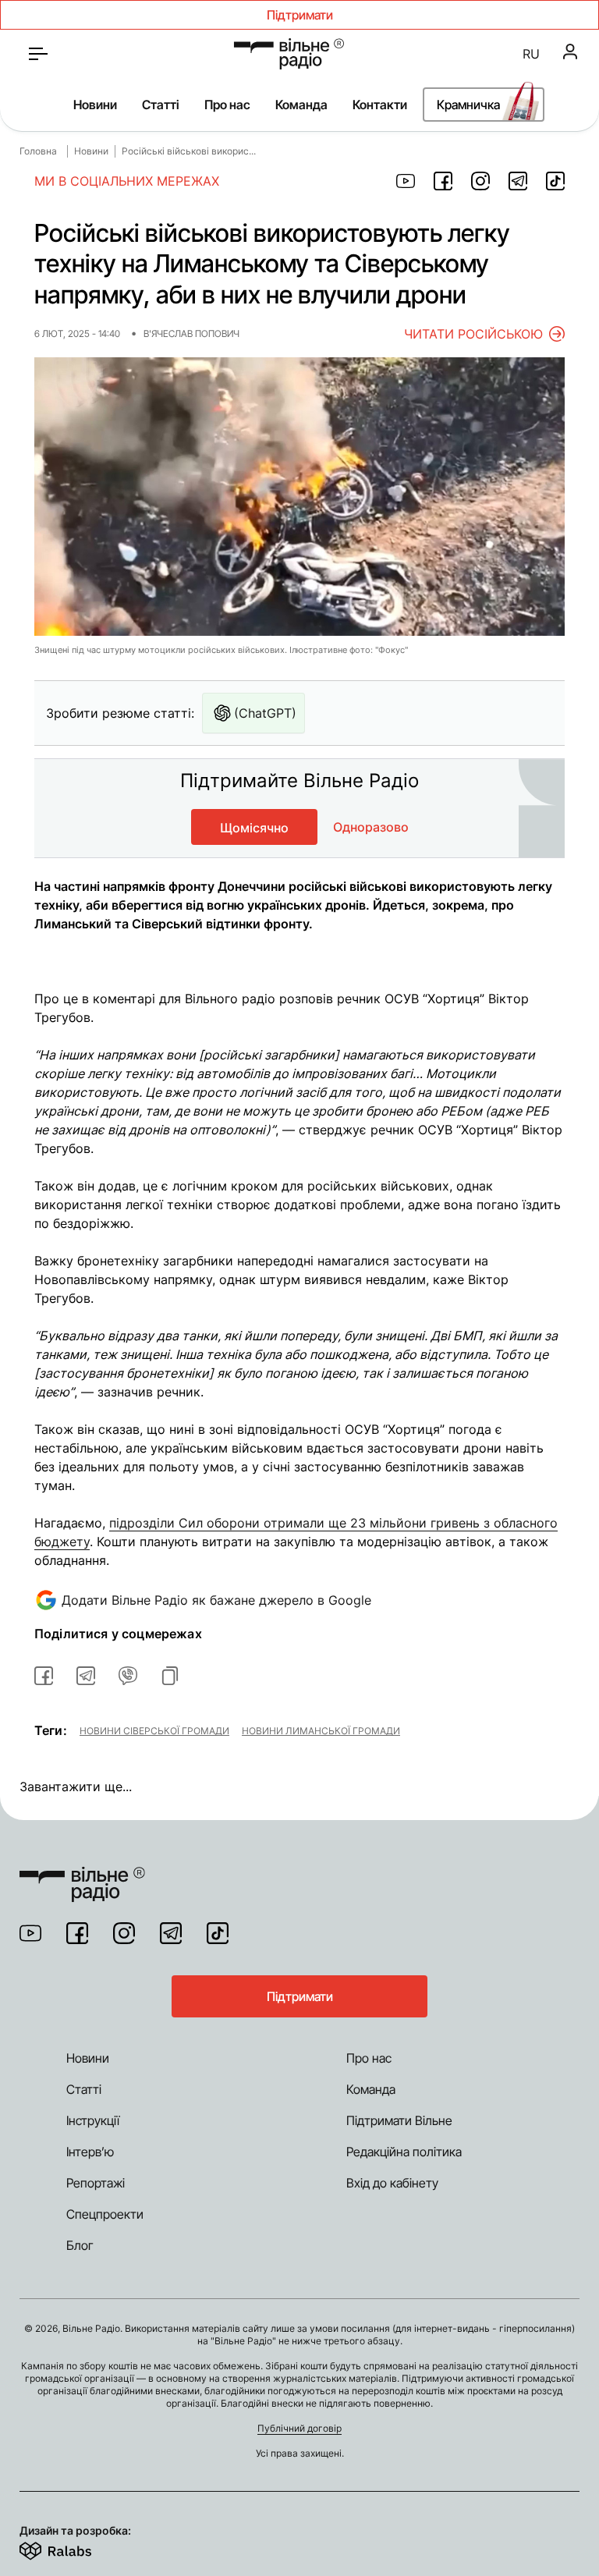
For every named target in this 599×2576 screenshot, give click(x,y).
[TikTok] (218, 1933)
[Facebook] (77, 1933)
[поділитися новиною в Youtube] (406, 181)
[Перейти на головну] (289, 54)
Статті (161, 105)
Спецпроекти (105, 2214)
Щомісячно (254, 828)
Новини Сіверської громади (154, 1730)
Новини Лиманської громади (321, 1730)
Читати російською (473, 334)
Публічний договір (299, 2428)
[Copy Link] (170, 1676)
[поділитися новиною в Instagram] (480, 181)
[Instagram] (124, 1933)
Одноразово (371, 827)
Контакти (380, 105)
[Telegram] (171, 1933)
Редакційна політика (404, 2152)
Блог (80, 2245)
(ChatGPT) (265, 713)
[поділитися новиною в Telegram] (518, 181)
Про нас (227, 105)
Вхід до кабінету (392, 2183)
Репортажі (96, 2183)
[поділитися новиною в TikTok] (555, 181)
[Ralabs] (74, 2548)
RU (531, 54)
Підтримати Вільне (399, 2120)
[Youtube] (30, 1933)
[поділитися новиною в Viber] (128, 1676)
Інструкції (93, 2120)
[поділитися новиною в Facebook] (443, 181)
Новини (95, 105)
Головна (38, 151)
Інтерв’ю (90, 2152)
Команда (301, 105)
